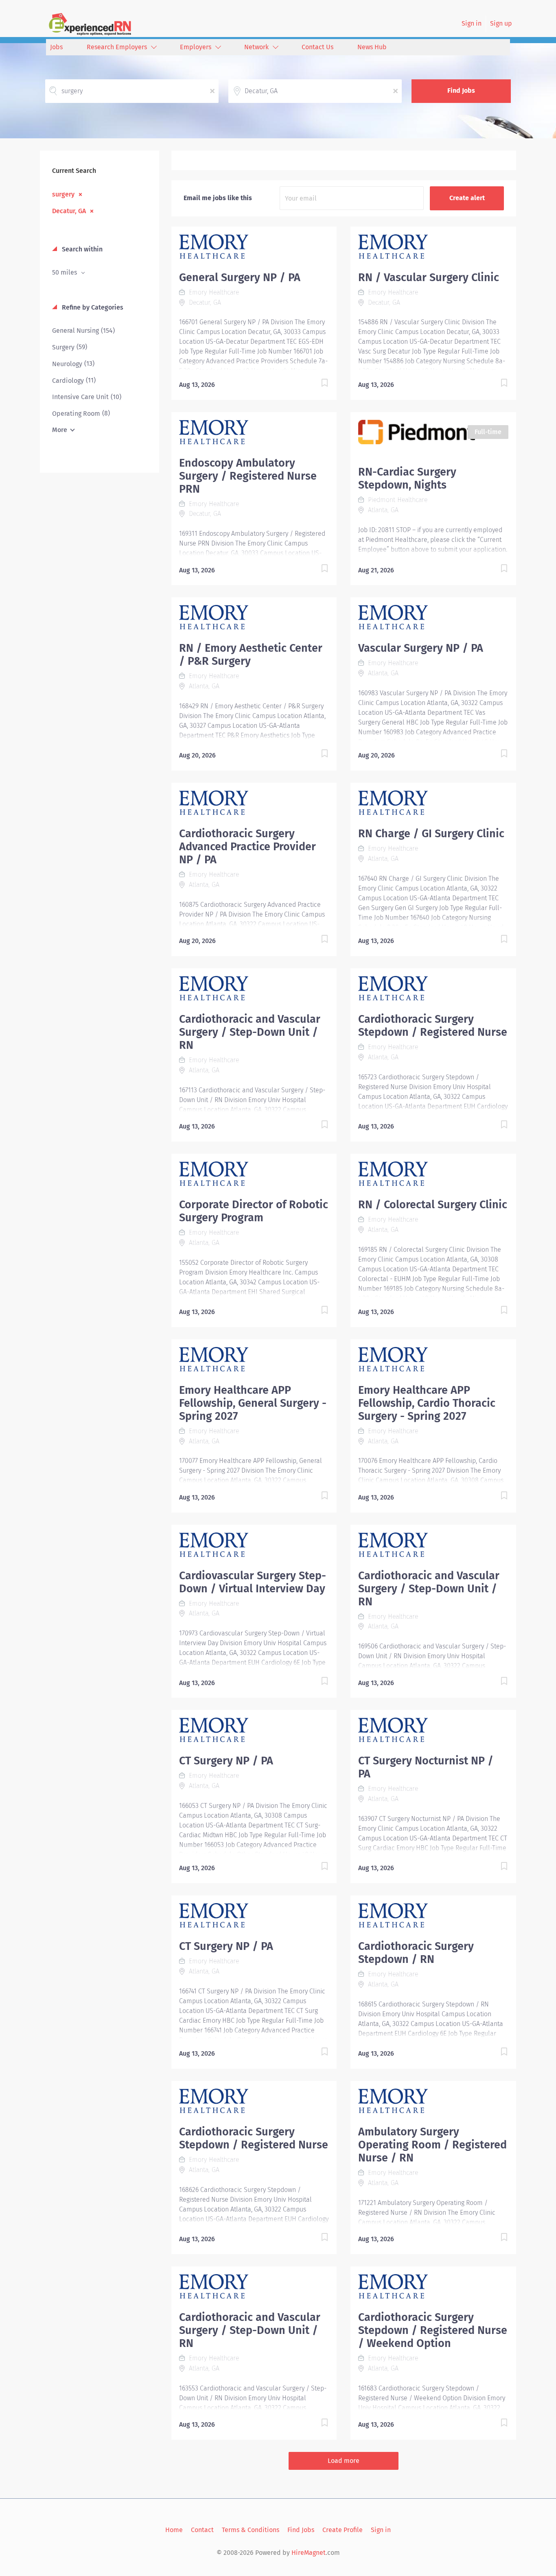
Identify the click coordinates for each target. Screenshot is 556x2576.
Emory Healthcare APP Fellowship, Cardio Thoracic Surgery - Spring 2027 (427, 1403)
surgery (63, 194)
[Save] (316, 384)
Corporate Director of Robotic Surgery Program (254, 1211)
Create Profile (343, 2530)
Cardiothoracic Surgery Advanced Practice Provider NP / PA (247, 847)
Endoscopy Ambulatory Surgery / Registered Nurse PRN (248, 476)
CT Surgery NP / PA (226, 1761)
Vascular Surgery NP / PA (421, 648)
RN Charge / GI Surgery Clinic (431, 834)
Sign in (472, 23)
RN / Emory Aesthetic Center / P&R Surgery (251, 655)
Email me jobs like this (218, 198)
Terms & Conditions (251, 2530)
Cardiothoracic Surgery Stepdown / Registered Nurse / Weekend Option (433, 2330)
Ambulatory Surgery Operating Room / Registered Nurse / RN (432, 2145)
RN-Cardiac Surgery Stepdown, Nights (407, 478)
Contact (202, 2530)
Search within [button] (81, 249)
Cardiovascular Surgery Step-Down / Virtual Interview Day (253, 1582)
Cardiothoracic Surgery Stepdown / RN (416, 1953)
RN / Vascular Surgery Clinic (429, 277)
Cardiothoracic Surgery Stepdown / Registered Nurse (433, 1026)
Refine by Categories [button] (92, 307)
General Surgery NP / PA (240, 277)
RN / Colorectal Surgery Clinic (433, 1205)
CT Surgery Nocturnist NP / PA (426, 1767)
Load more (344, 2461)
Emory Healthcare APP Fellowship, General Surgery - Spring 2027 (253, 1403)
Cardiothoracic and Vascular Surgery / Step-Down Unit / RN (250, 1032)
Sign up (501, 23)
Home (174, 2530)
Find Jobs (461, 91)
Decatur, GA (69, 211)
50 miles (65, 272)
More (60, 430)
